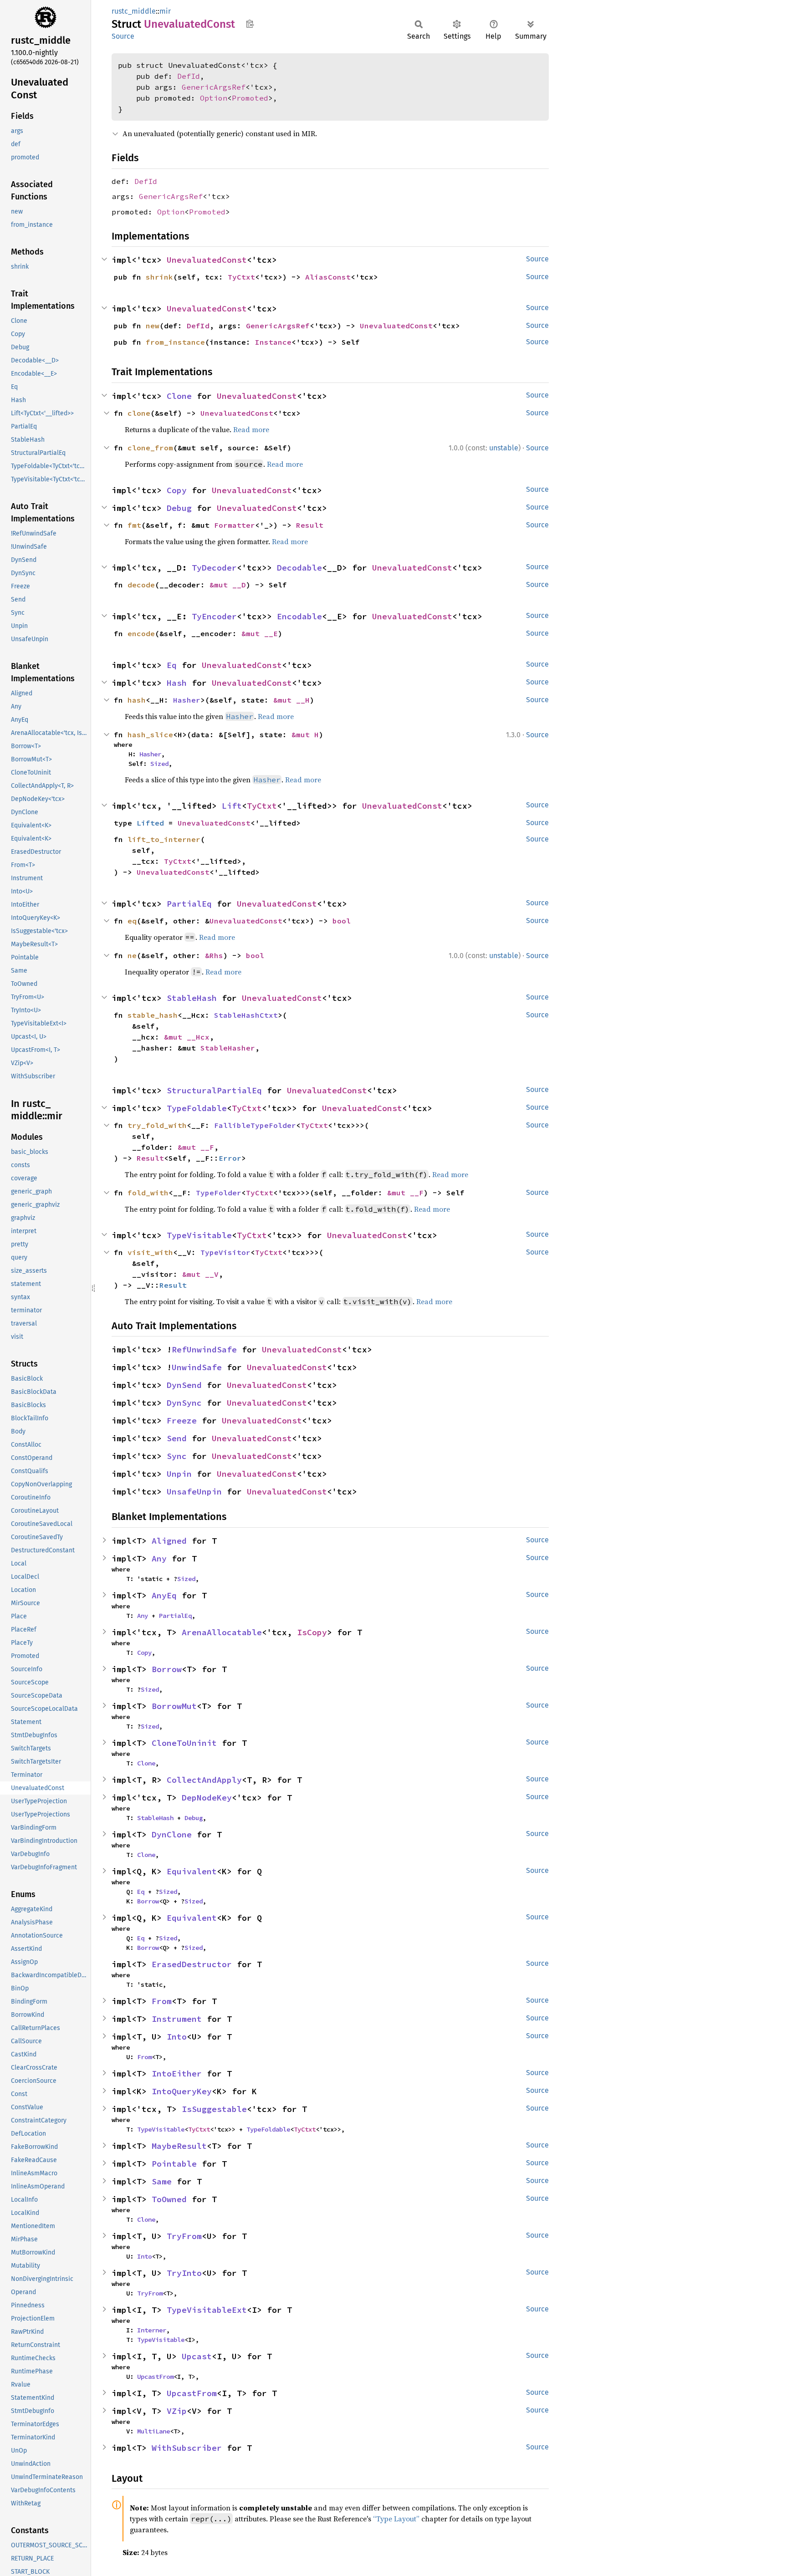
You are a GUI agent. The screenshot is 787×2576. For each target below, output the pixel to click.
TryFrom (184, 2236)
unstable (504, 448)
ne (132, 955)
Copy (177, 490)
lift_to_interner (164, 839)
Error (230, 1158)
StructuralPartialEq (214, 1090)
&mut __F (196, 1147)
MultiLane (153, 2431)
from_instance (175, 342)
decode (141, 585)
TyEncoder (214, 616)
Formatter (235, 525)
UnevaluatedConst (207, 260)
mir (165, 11)
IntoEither (177, 2074)
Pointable (174, 2164)
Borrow (167, 1669)
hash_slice (150, 735)
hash (137, 700)
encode (141, 633)
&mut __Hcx (187, 1037)
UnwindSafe (197, 1367)
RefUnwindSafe (204, 1349)
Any (159, 1558)
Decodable (299, 568)
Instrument (177, 2019)
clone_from (150, 448)
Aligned (169, 1541)
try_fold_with (157, 1125)
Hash (177, 683)
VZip (177, 2411)
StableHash (192, 998)
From (162, 2001)
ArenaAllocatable (222, 1632)
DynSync (184, 1403)
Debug (179, 508)
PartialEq (189, 904)
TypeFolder (219, 1193)
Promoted (250, 98)
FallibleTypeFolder (255, 1125)
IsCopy (312, 1632)
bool (342, 921)
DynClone (172, 1834)
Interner (152, 2330)
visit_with (150, 1252)
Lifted (150, 823)
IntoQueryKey (182, 2091)
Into (177, 2037)
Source (123, 36)
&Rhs (214, 955)
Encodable (299, 616)
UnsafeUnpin (194, 1492)
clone (139, 413)
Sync (177, 1456)
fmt (134, 525)
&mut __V (200, 1274)
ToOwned (169, 2199)
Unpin (179, 1474)
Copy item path (250, 24)
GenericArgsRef (214, 87)
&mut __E (260, 633)
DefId (189, 76)
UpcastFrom (155, 2377)
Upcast (197, 2356)
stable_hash (153, 1015)
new (153, 326)
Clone (179, 396)
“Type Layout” (396, 2519)
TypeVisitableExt (207, 2310)
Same (162, 2181)
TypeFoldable (197, 1108)
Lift (232, 806)
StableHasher (228, 1048)
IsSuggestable (214, 2109)
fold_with (148, 1193)
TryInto (184, 2273)
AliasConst (328, 277)
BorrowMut (174, 1706)
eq (132, 921)
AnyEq (164, 1595)
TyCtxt (241, 277)
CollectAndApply (204, 1780)
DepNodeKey (207, 1798)
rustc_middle (134, 11)
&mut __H (291, 700)
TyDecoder (214, 568)
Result (310, 525)
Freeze (182, 1421)
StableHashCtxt (246, 1015)
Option (214, 98)
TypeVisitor (225, 1252)
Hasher (187, 700)
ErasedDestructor (192, 1964)
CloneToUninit (184, 1743)
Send (177, 1438)
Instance (273, 342)
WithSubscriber (187, 2448)
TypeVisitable (199, 1235)
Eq (172, 665)
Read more (251, 429)
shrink (159, 277)
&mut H (305, 735)
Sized (159, 764)
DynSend (184, 1385)
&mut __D (228, 585)
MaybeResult (179, 2146)
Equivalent (192, 1871)
